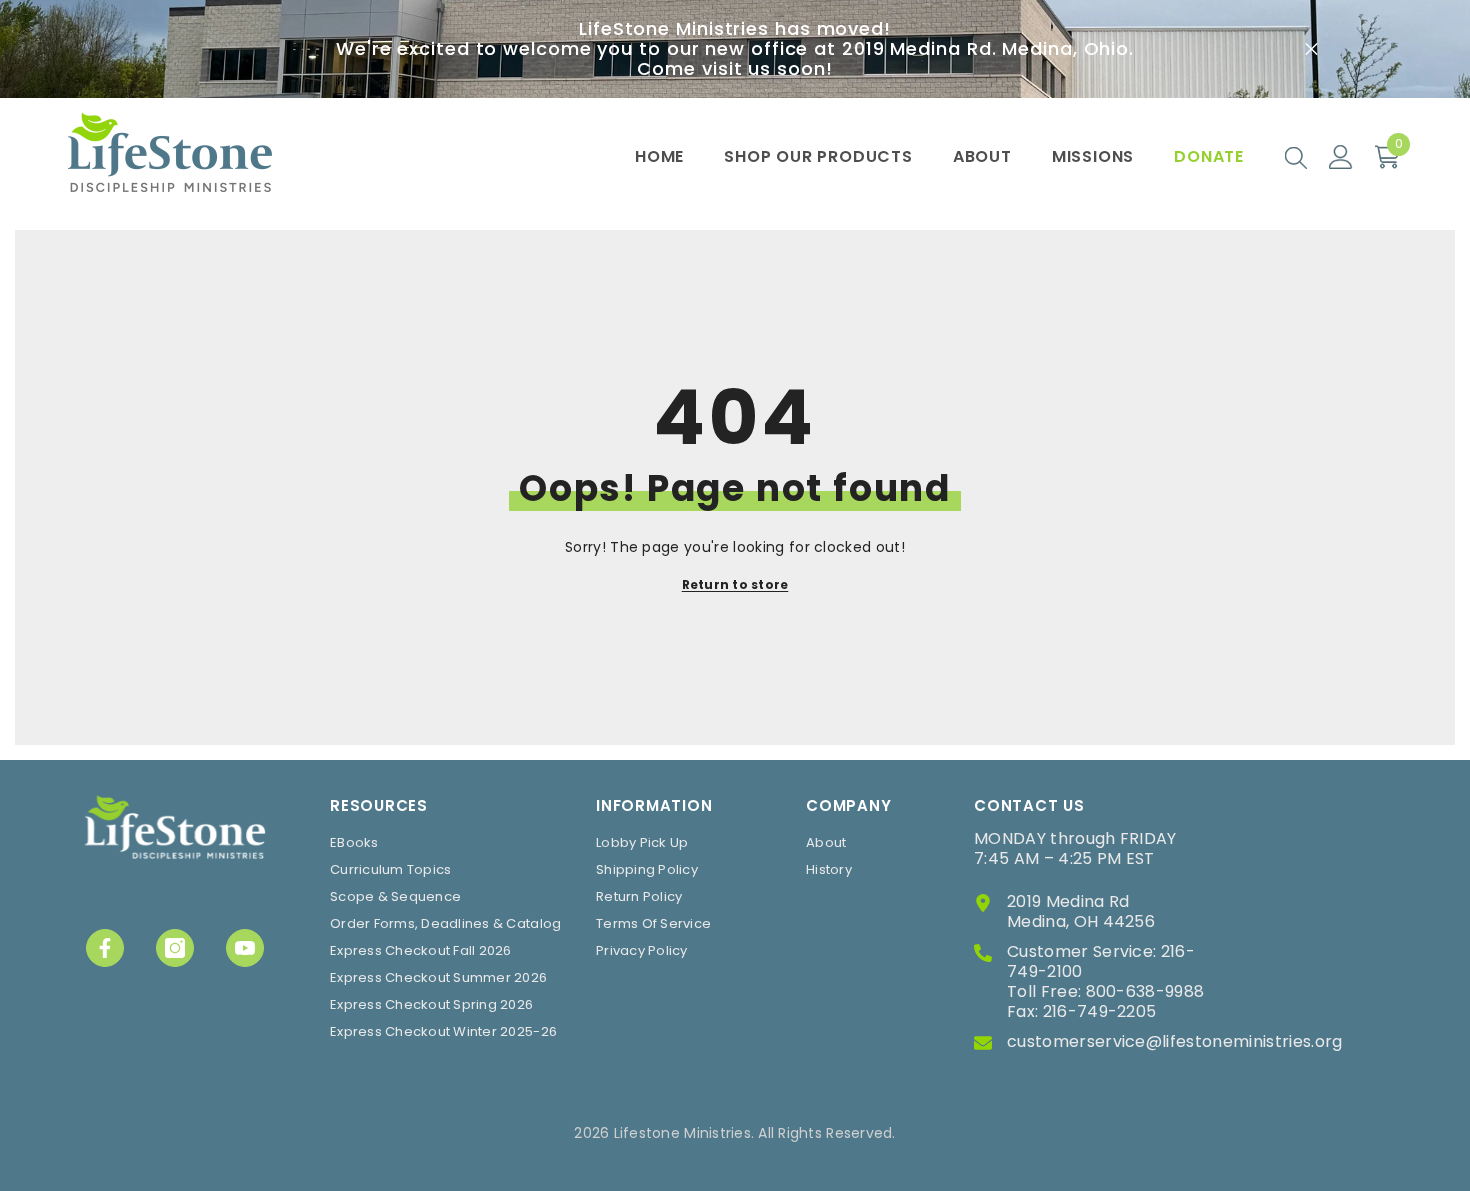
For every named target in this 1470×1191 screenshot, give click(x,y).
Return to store (735, 584)
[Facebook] (105, 948)
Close (1311, 49)
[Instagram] (175, 948)
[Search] (1296, 157)
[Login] (1341, 157)
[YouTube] (245, 948)
